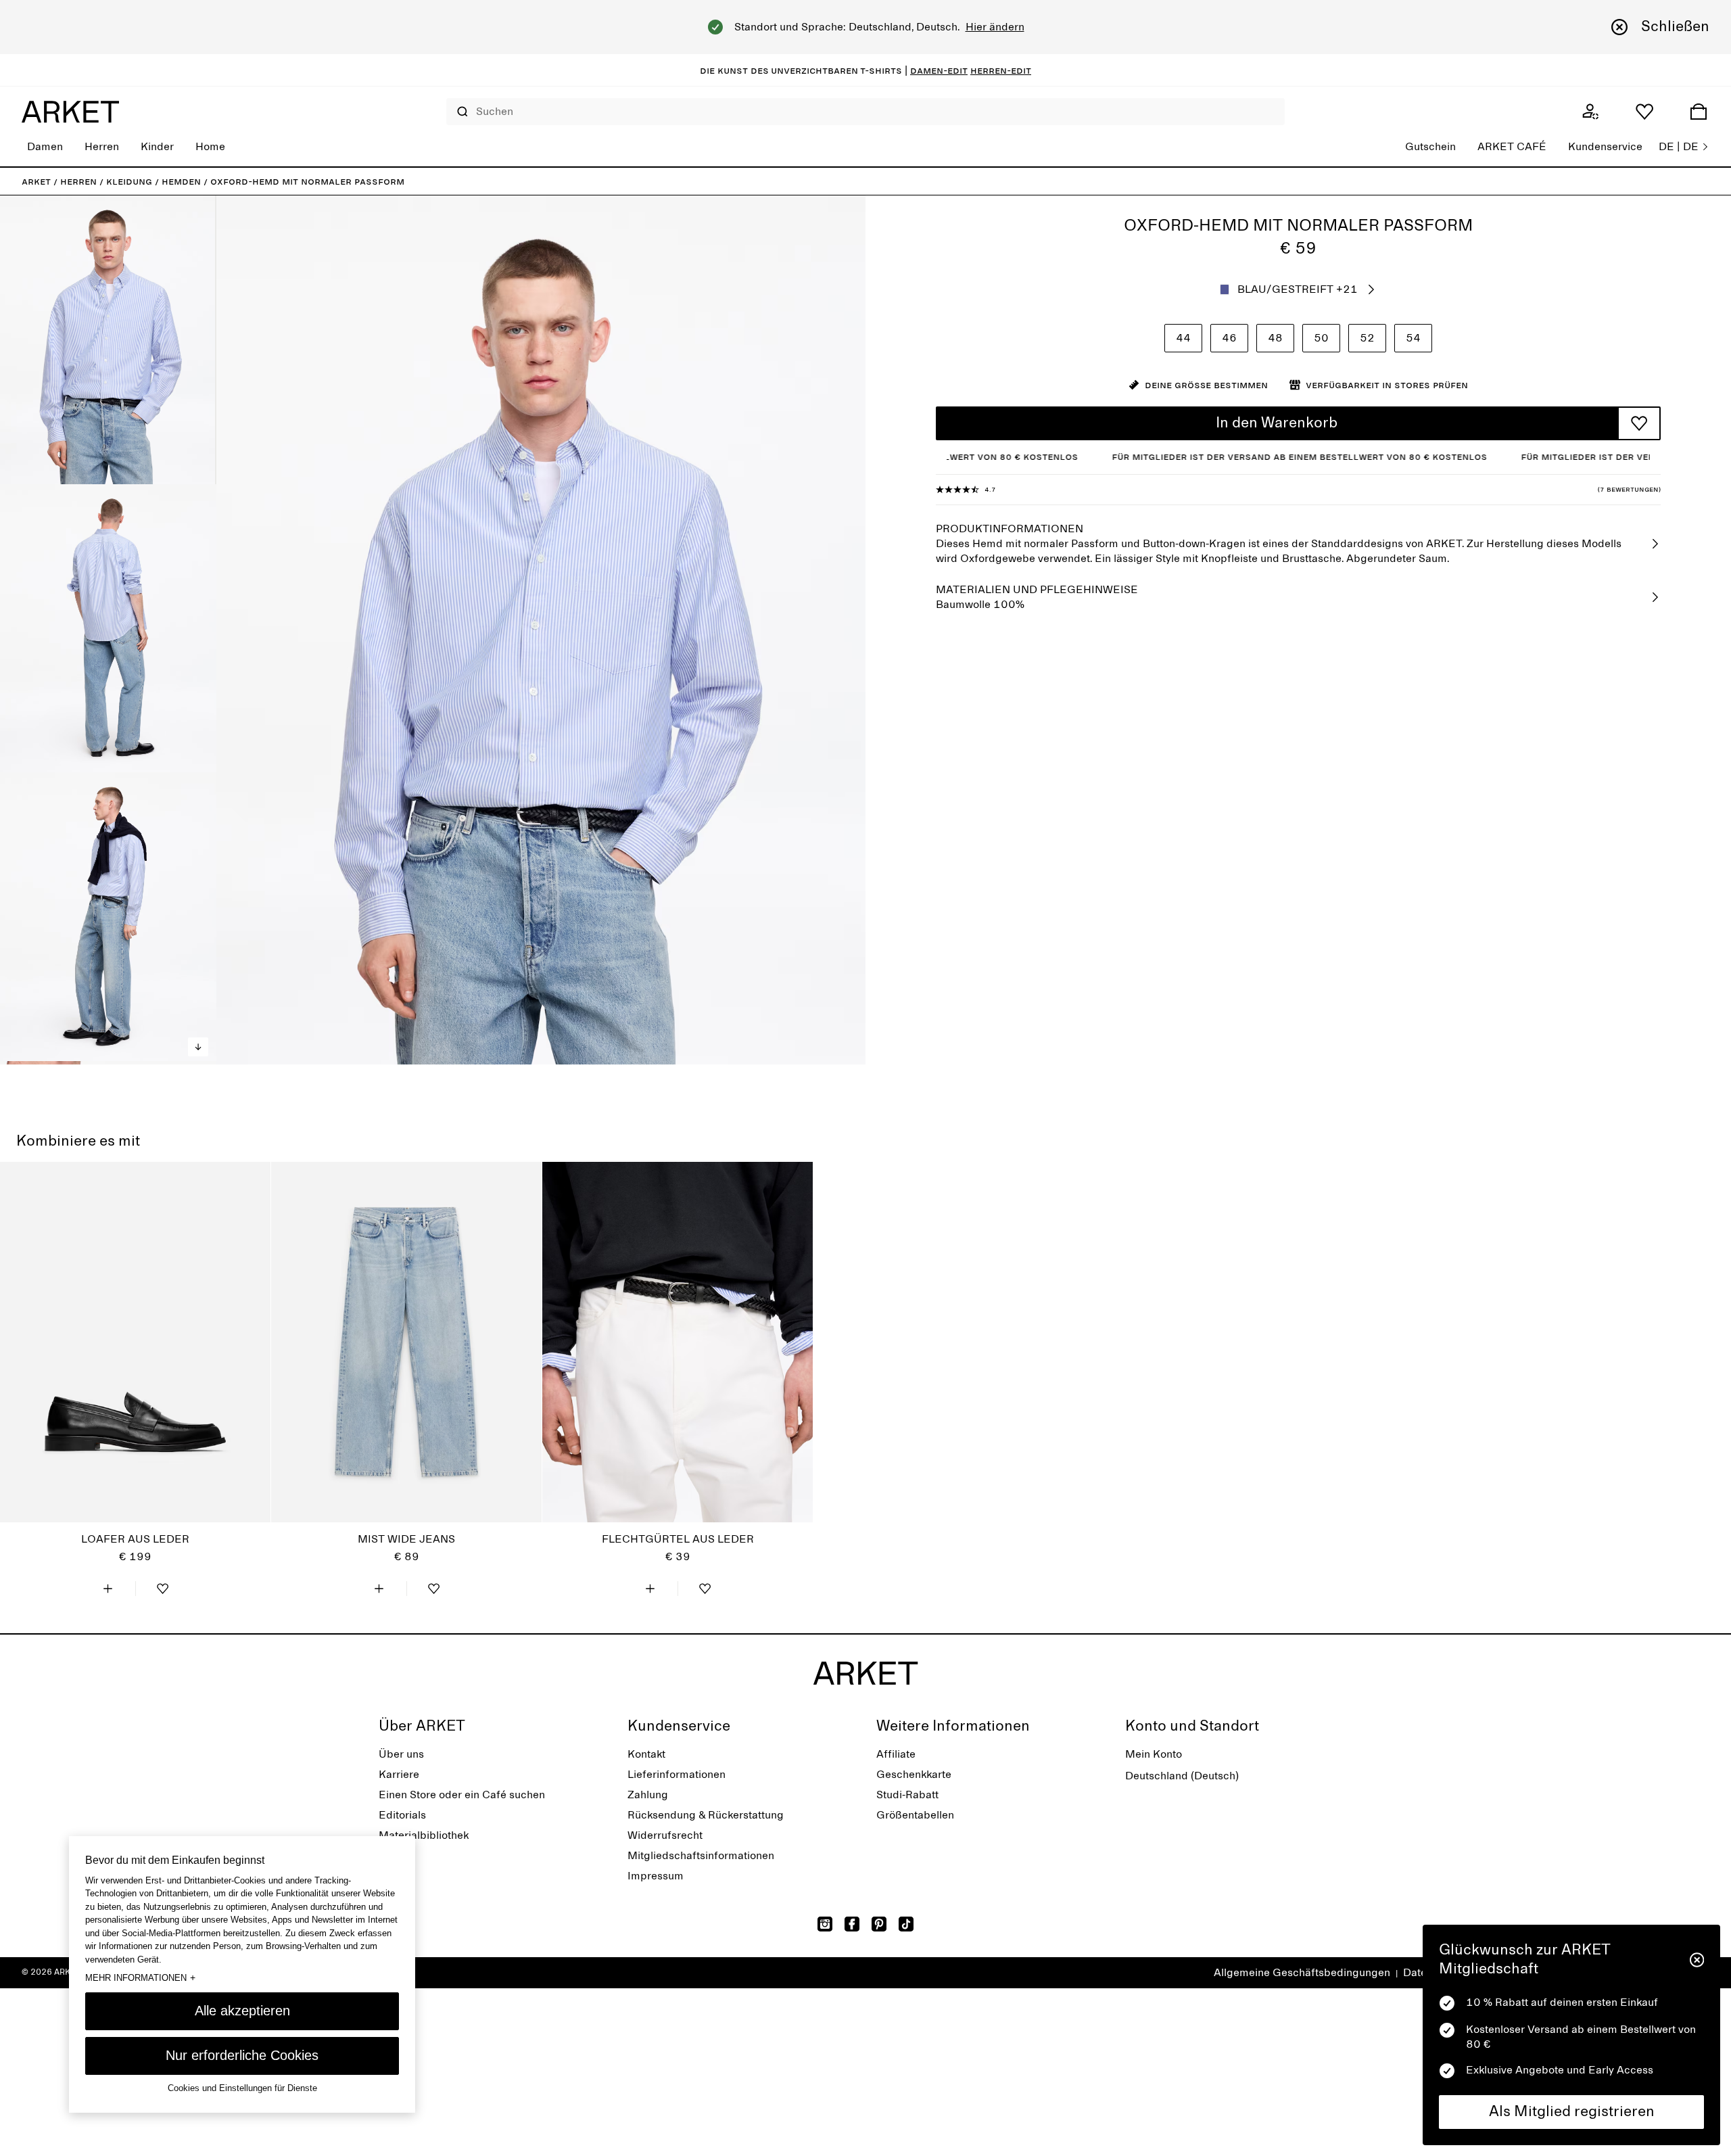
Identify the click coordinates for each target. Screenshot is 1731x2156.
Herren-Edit (1001, 70)
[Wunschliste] (1644, 112)
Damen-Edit (939, 70)
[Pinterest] (879, 1924)
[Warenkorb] (1699, 112)
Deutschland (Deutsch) (1182, 1776)
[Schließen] (1697, 1960)
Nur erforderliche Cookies (242, 2055)
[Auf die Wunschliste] (1639, 423)
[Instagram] (825, 1924)
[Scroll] (198, 1047)
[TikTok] (906, 1924)
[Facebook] (852, 1924)
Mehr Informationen (140, 1977)
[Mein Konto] (1590, 112)
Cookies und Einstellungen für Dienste (242, 2089)
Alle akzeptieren (242, 2011)
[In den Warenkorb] (108, 1589)
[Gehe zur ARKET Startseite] (70, 112)
